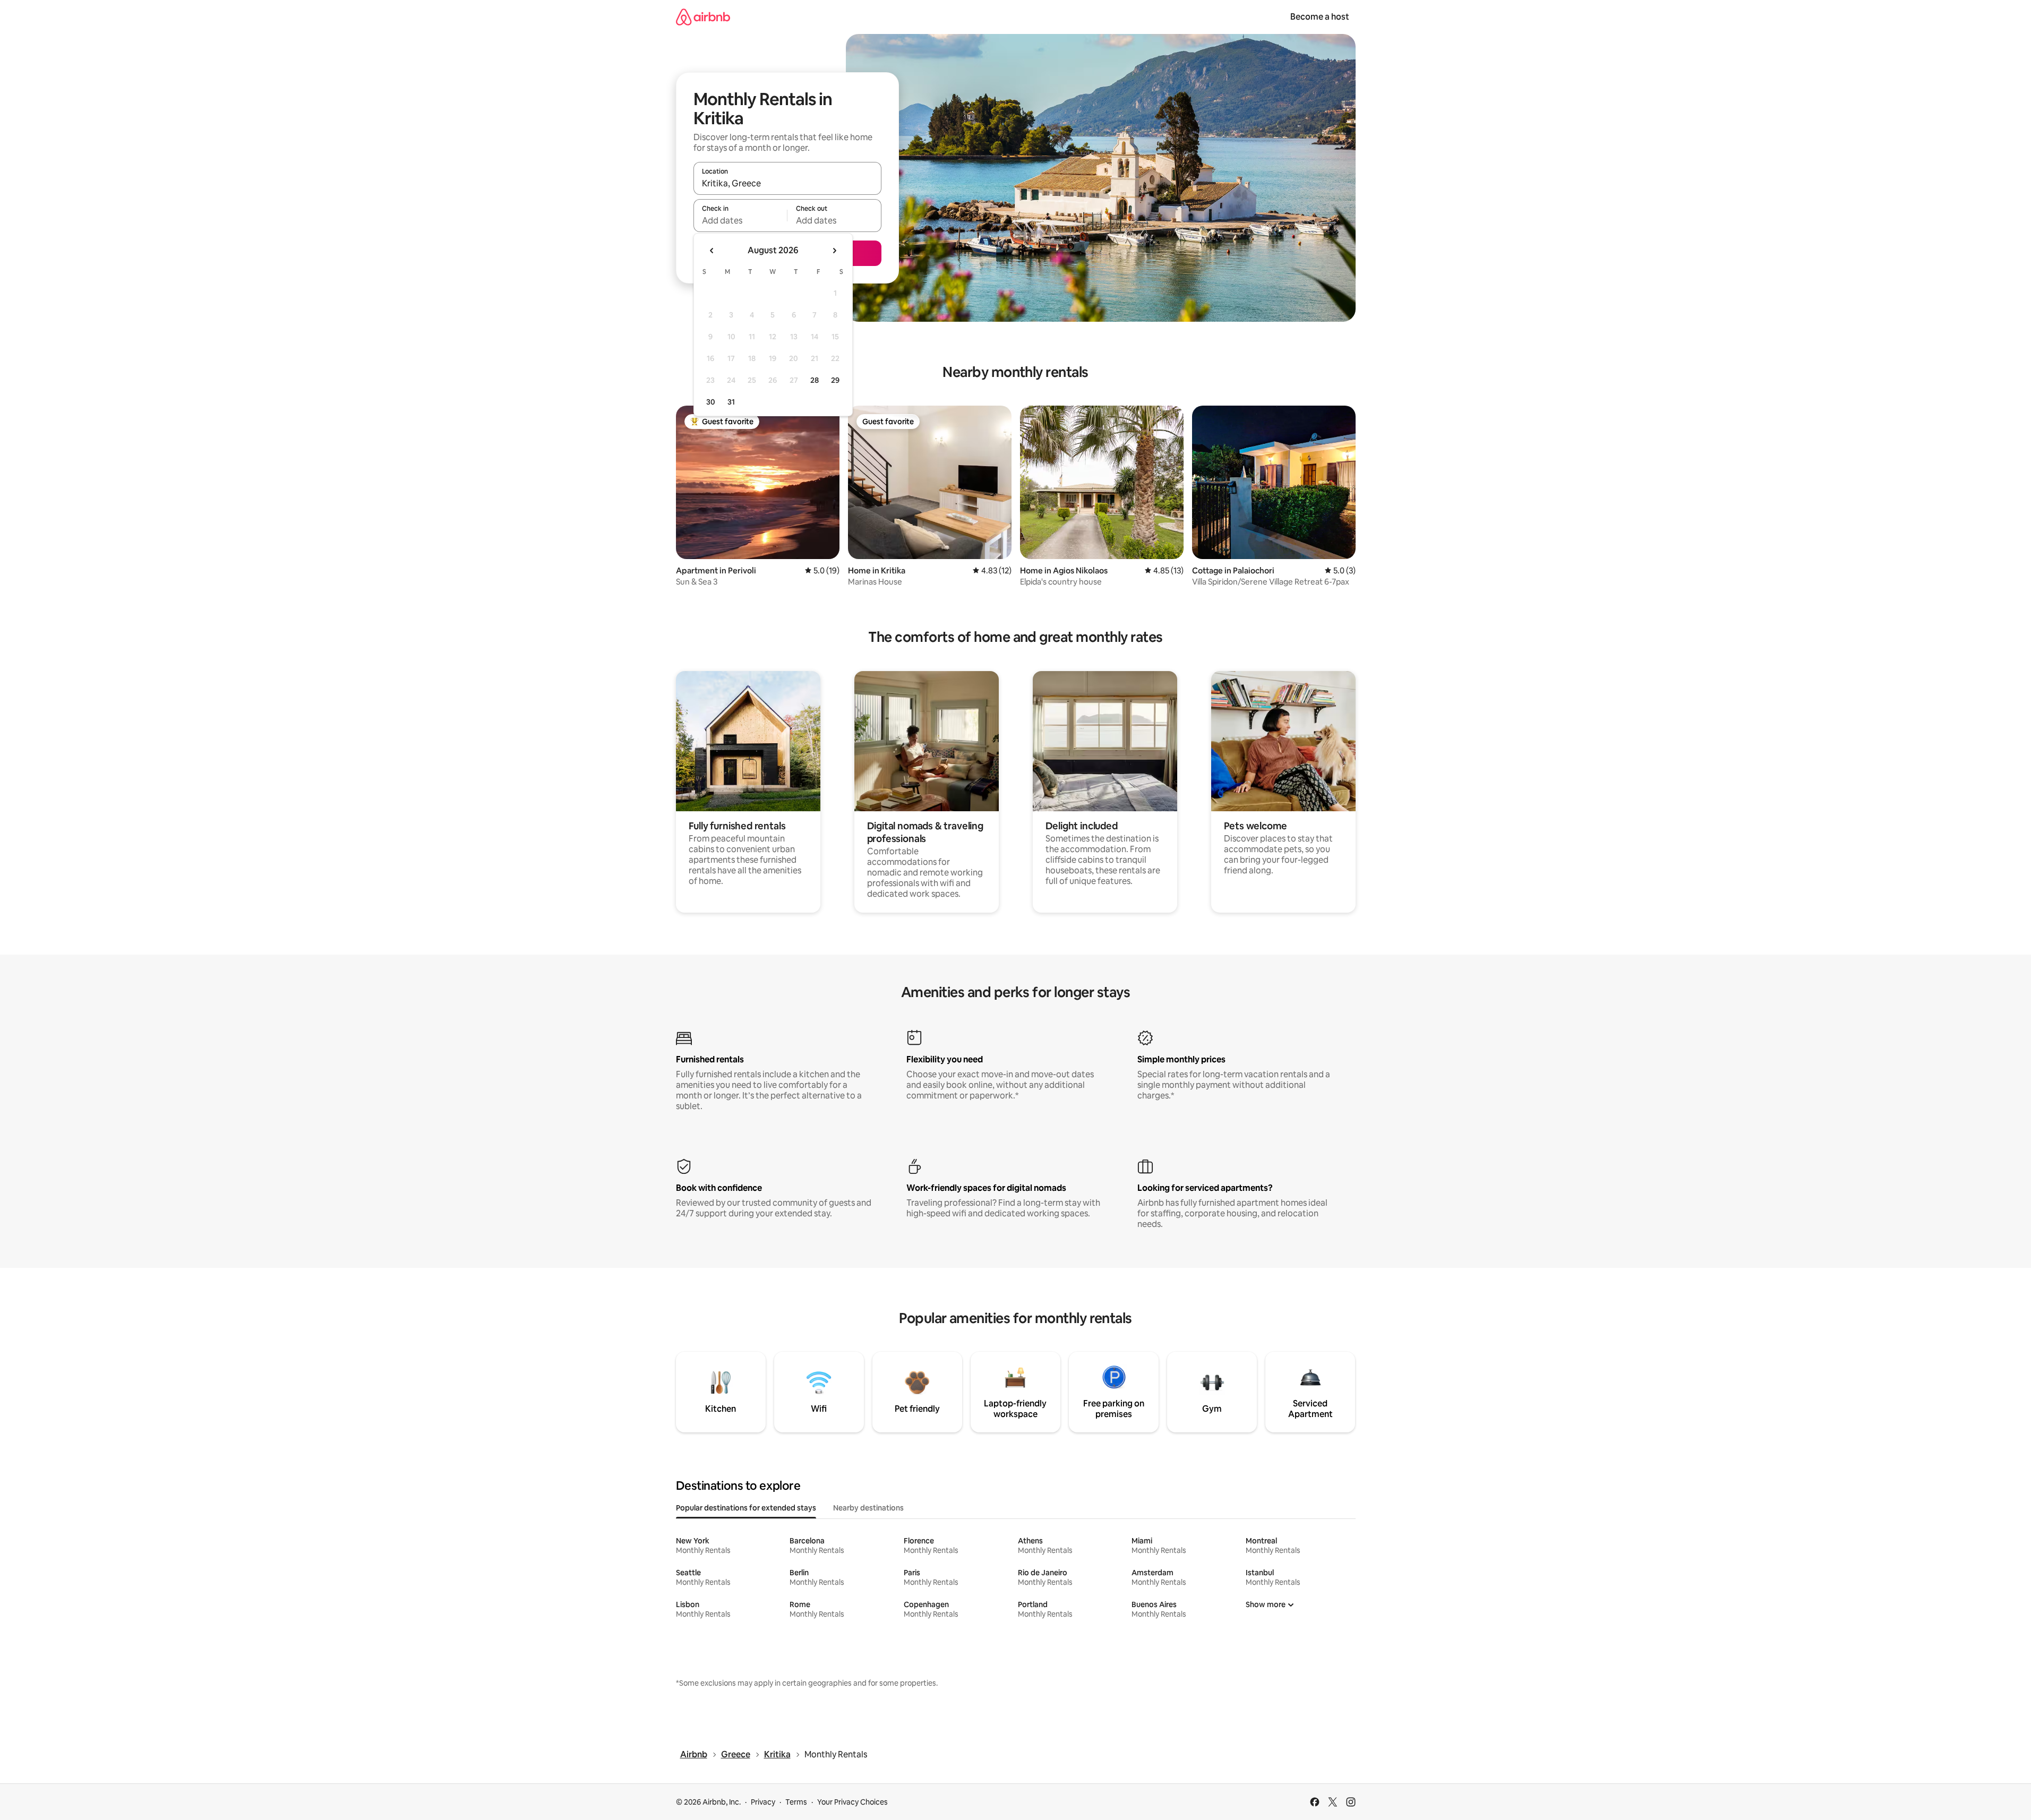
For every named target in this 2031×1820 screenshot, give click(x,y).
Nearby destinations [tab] (868, 1508)
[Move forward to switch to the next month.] (834, 251)
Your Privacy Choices (852, 1802)
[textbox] (740, 220)
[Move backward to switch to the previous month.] (712, 251)
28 (815, 380)
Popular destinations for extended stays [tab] (746, 1508)
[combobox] (787, 183)
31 (731, 402)
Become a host (1320, 17)
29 (835, 380)
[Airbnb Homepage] (703, 17)
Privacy (763, 1802)
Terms (796, 1802)
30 (711, 402)
